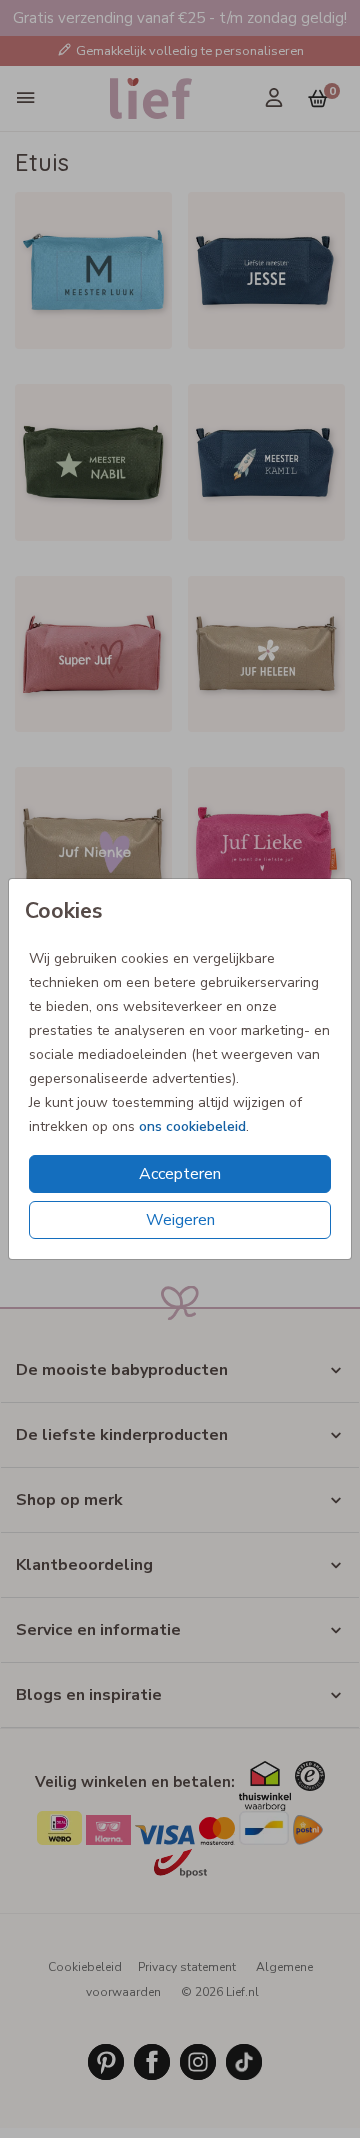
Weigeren (180, 1220)
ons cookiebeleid (192, 1126)
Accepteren (180, 1174)
